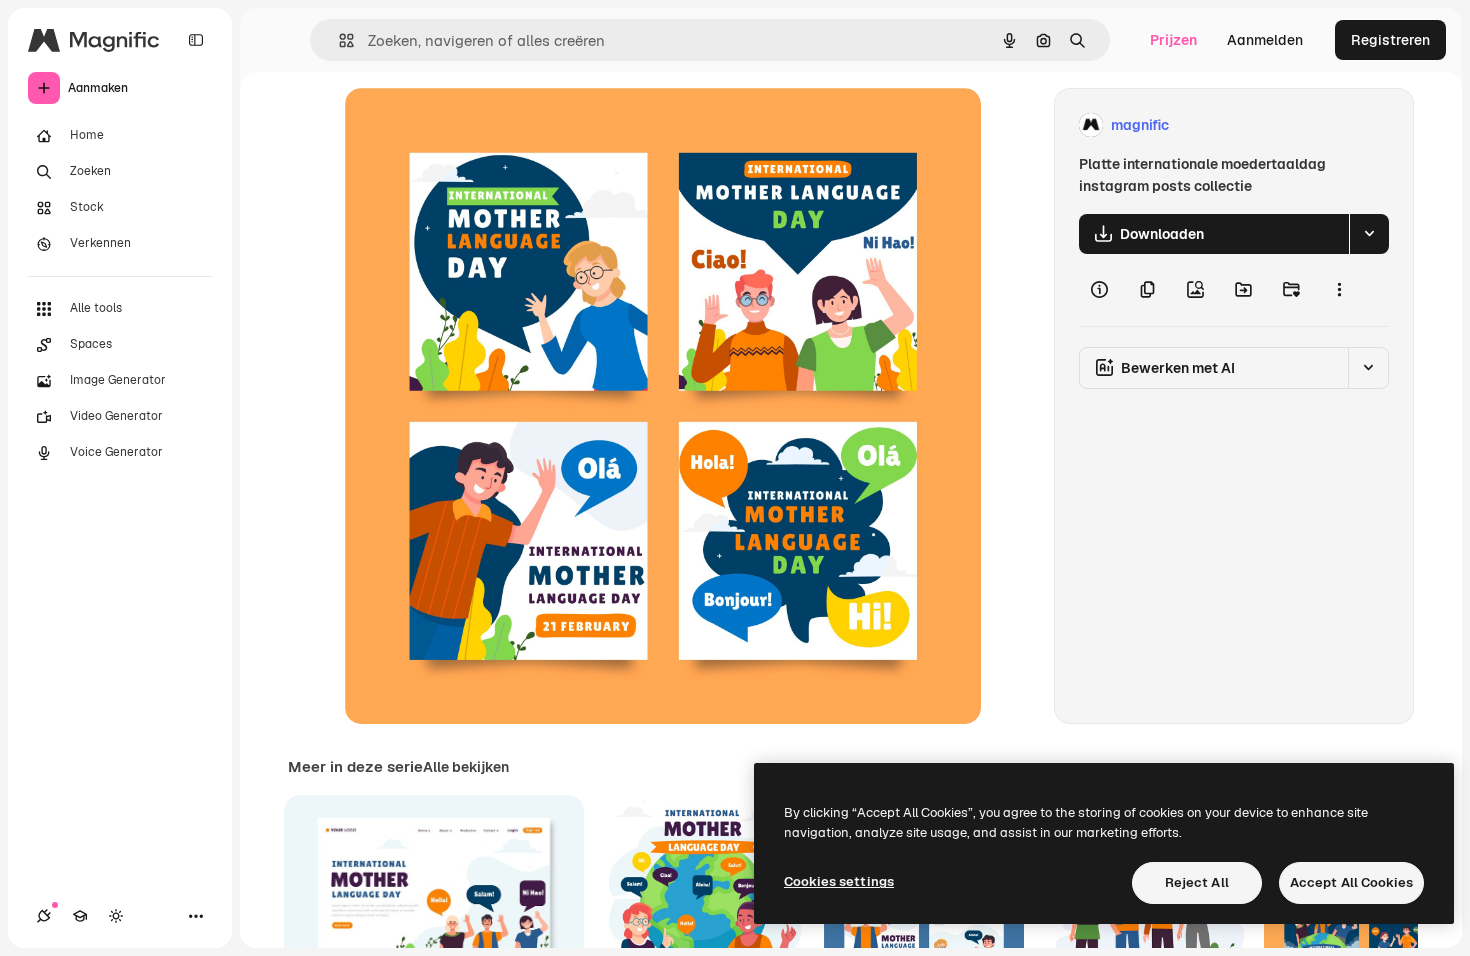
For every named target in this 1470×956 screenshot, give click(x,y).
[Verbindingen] (44, 916)
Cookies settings (839, 881)
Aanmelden (1265, 40)
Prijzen (1173, 40)
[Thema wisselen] (116, 916)
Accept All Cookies (1351, 882)
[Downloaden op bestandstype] (1369, 234)
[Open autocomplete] (338, 40)
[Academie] (80, 916)
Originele (476, 125)
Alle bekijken (466, 767)
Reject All (1197, 882)
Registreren (1390, 40)
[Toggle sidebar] (196, 40)
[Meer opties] (1339, 290)
